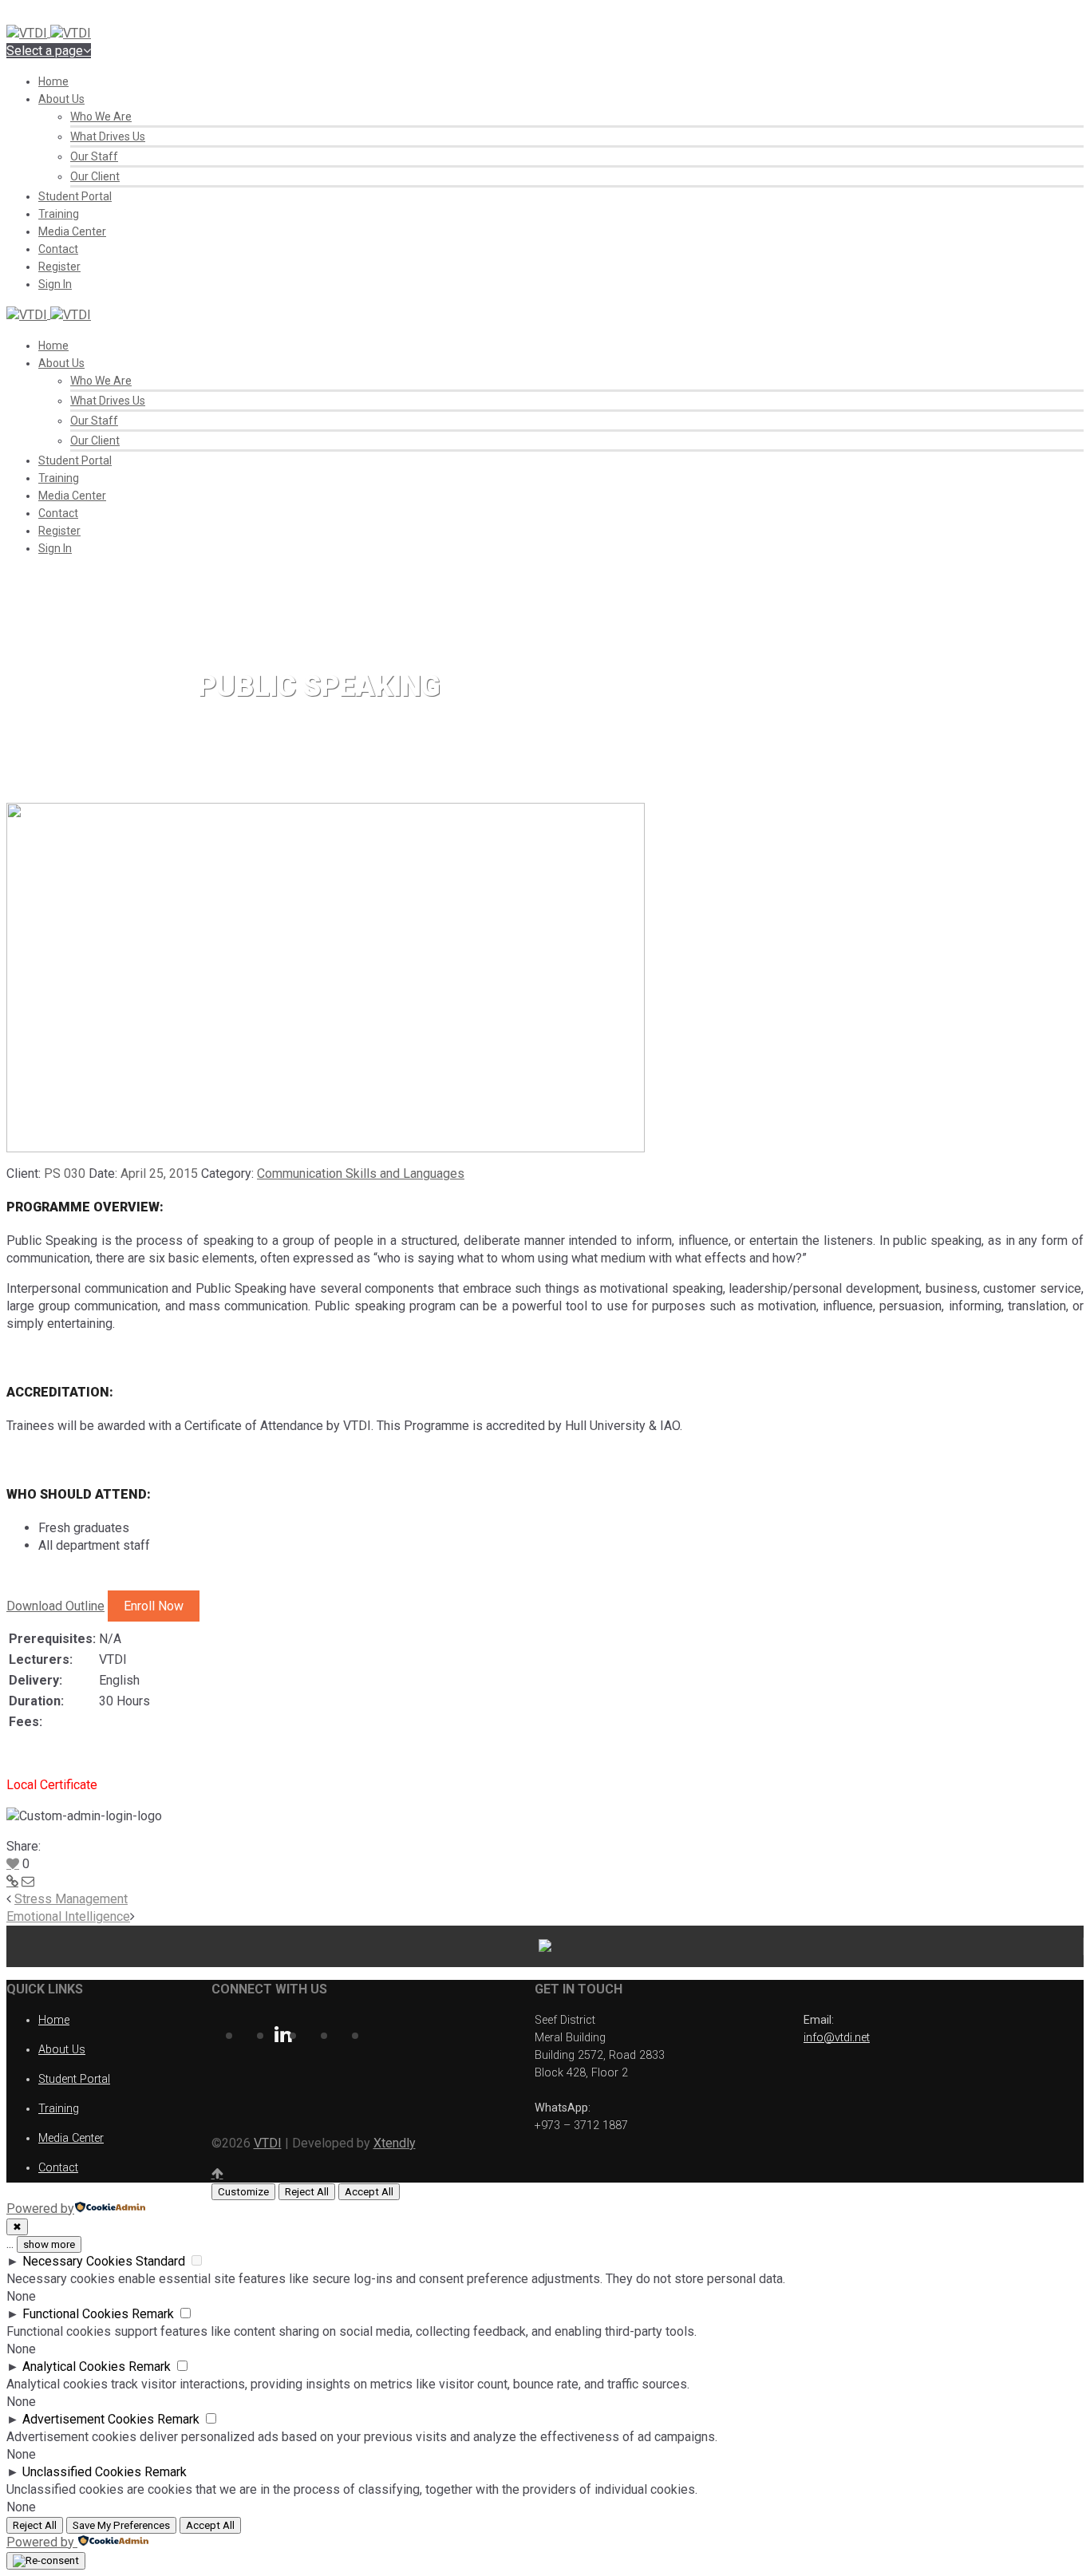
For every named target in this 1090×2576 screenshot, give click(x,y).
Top (1052, 2538)
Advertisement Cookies (88, 2419)
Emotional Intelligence (68, 1916)
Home (53, 81)
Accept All (369, 2192)
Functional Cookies (75, 2314)
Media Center (72, 231)
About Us (61, 99)
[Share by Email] (28, 1881)
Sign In (55, 284)
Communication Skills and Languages (361, 1173)
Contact (58, 249)
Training (59, 214)
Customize (243, 2192)
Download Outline (55, 1606)
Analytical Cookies (74, 2367)
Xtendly (395, 2143)
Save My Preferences (121, 2525)
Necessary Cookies (77, 2261)
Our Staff (94, 156)
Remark (153, 2314)
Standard (160, 2261)
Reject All (307, 2192)
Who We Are (101, 117)
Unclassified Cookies (82, 2472)
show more (49, 2244)
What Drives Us (108, 136)
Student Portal (75, 196)
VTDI (268, 2143)
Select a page (45, 51)
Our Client (95, 176)
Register (59, 267)
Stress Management (71, 1899)
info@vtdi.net (837, 2038)
